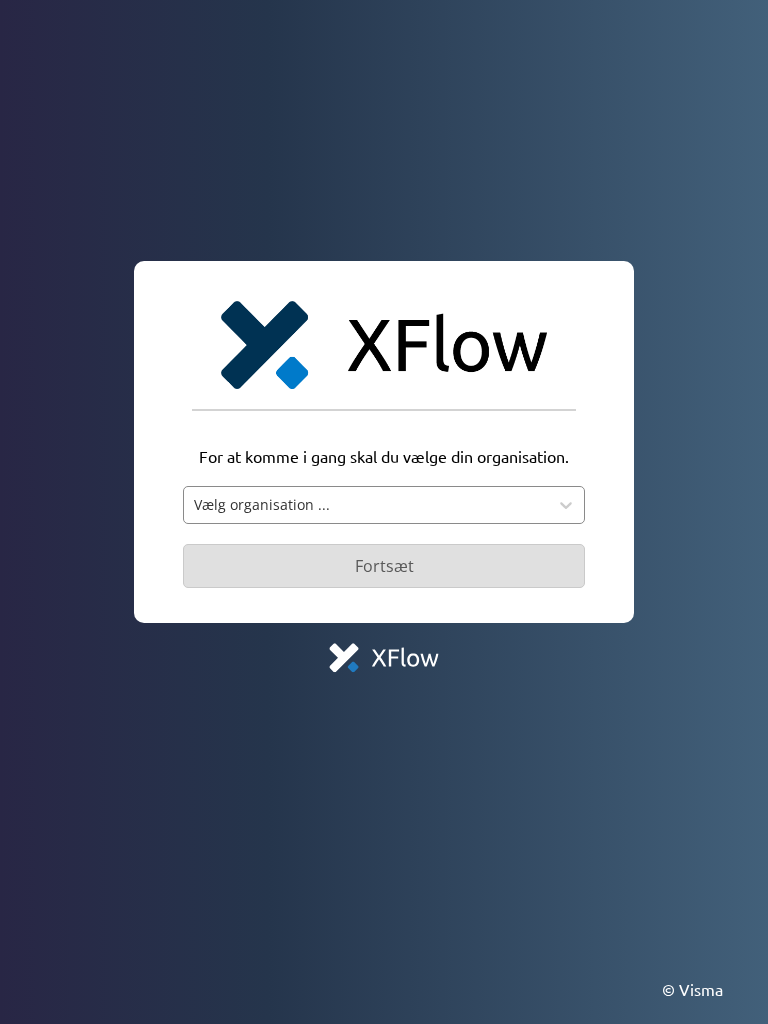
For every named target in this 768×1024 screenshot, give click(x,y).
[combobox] (366, 505)
